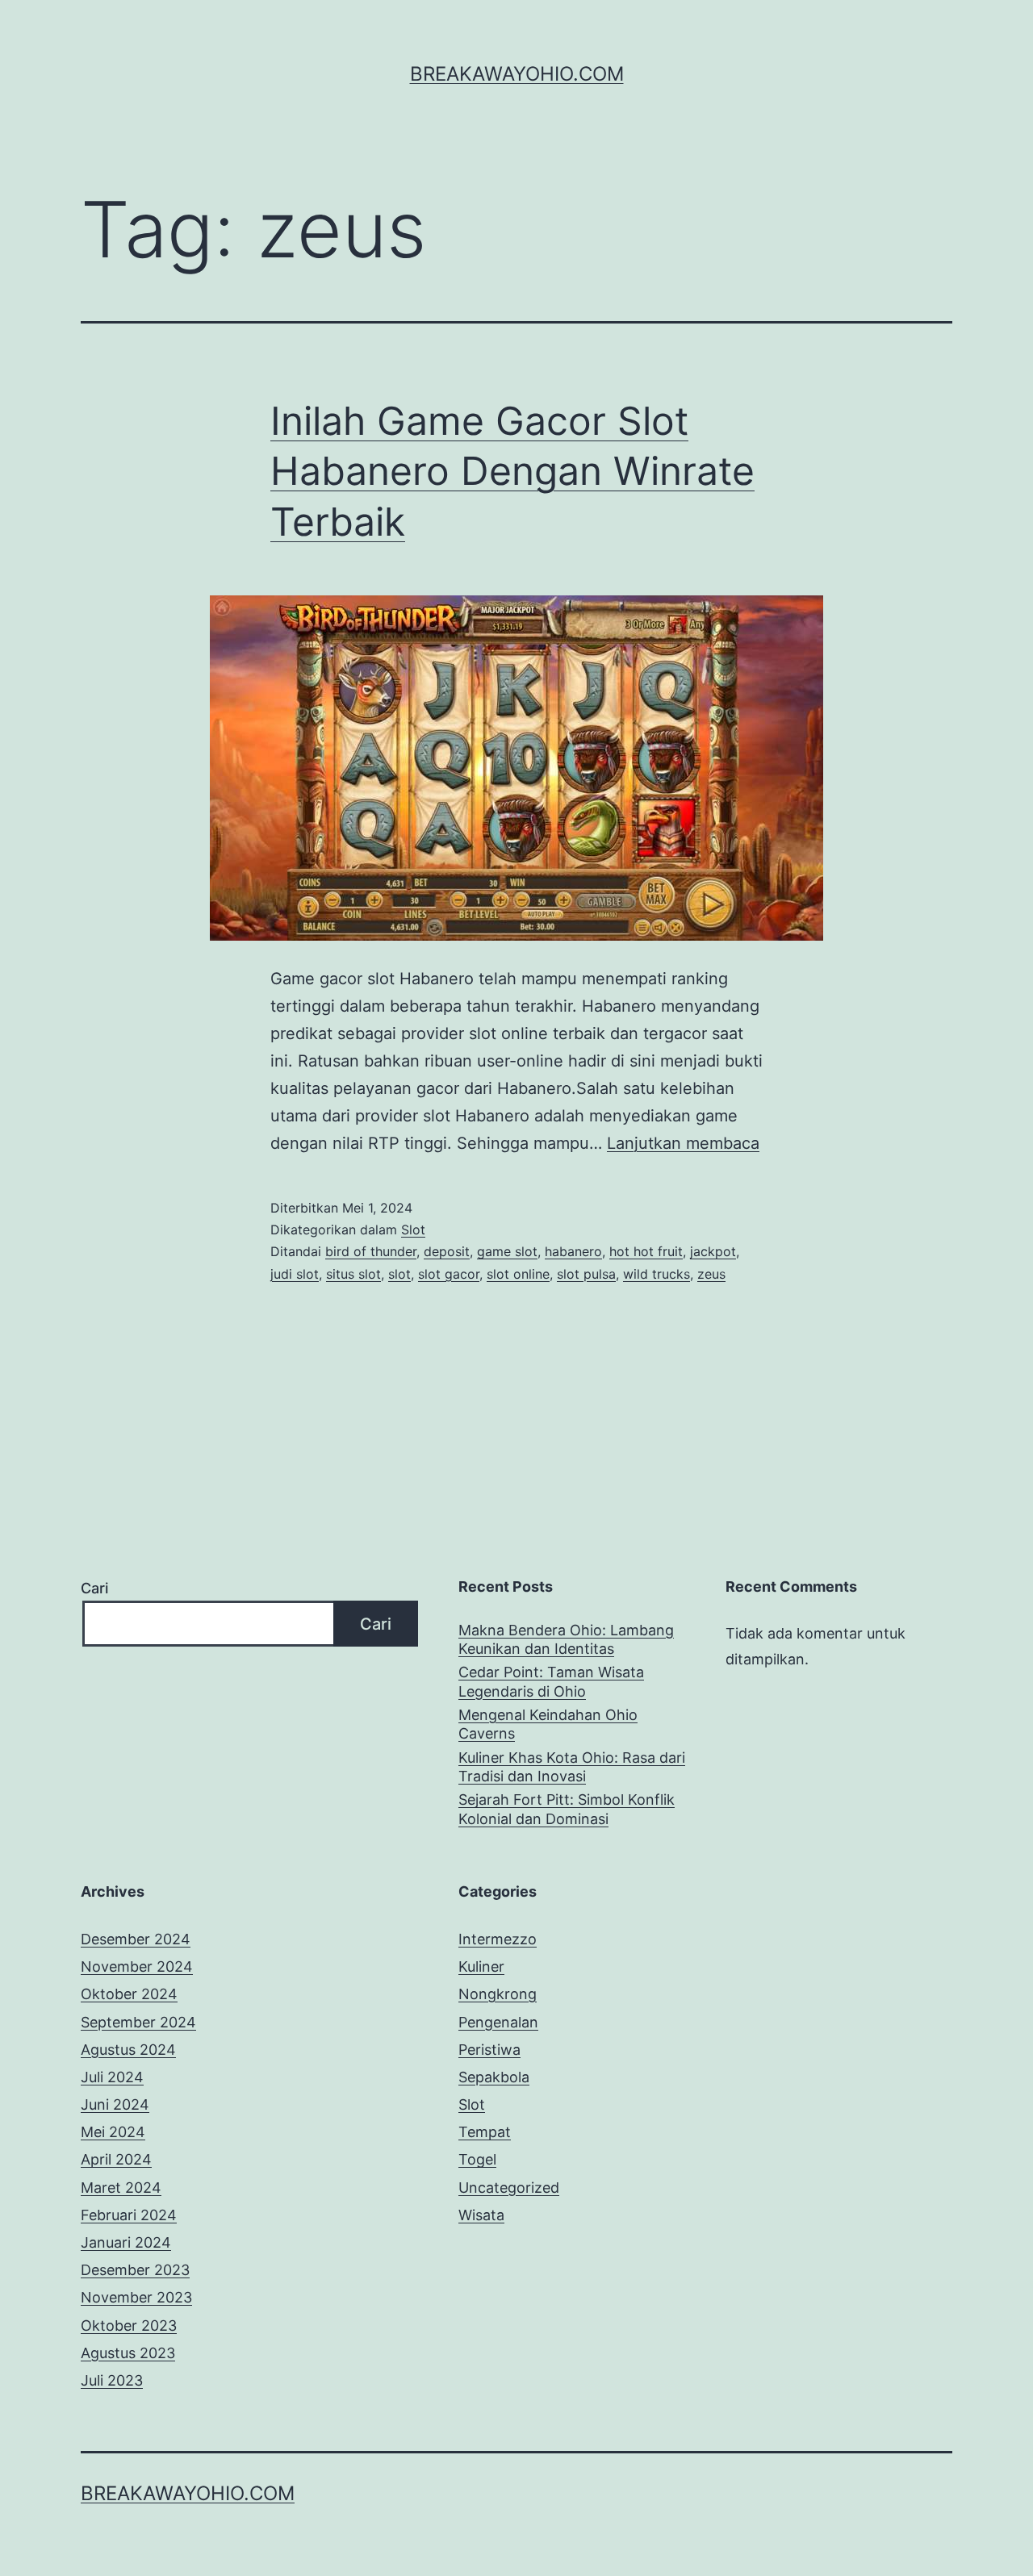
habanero (573, 1251)
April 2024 (116, 2159)
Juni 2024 (115, 2104)
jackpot (713, 1251)
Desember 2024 (136, 1939)
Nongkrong (498, 1994)
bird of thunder (371, 1251)
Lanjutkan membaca (683, 1143)
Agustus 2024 (128, 2050)
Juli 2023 (112, 2380)
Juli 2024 (112, 2077)
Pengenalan (498, 2022)
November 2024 (137, 1966)
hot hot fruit (646, 1251)
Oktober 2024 (129, 1994)
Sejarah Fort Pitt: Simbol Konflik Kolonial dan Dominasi (567, 1809)
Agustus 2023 (128, 2353)
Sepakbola (494, 2077)
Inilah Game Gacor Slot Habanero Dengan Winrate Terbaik (512, 471)
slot (399, 1274)
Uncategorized (509, 2188)
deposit (447, 1251)
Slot (413, 1230)
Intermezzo (498, 1939)
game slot (507, 1251)
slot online (518, 1274)
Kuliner (481, 1966)
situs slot (353, 1274)
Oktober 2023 (129, 2325)
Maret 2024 (121, 2188)
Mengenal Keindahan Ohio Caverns (548, 1724)
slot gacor (449, 1274)
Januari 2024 (126, 2242)
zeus (711, 1274)
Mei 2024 (113, 2132)
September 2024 (138, 2022)
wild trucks (657, 1274)
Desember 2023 (135, 2270)
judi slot (295, 1274)
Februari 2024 (129, 2215)
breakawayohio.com (517, 74)
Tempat (485, 2132)
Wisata (481, 2215)
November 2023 (136, 2297)
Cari (94, 1588)
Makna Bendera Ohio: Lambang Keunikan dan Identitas (566, 1639)
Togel (477, 2159)
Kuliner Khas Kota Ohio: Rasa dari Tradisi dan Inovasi (572, 1767)
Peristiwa (489, 2050)
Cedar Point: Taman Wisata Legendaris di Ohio (551, 1681)
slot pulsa (586, 1274)
